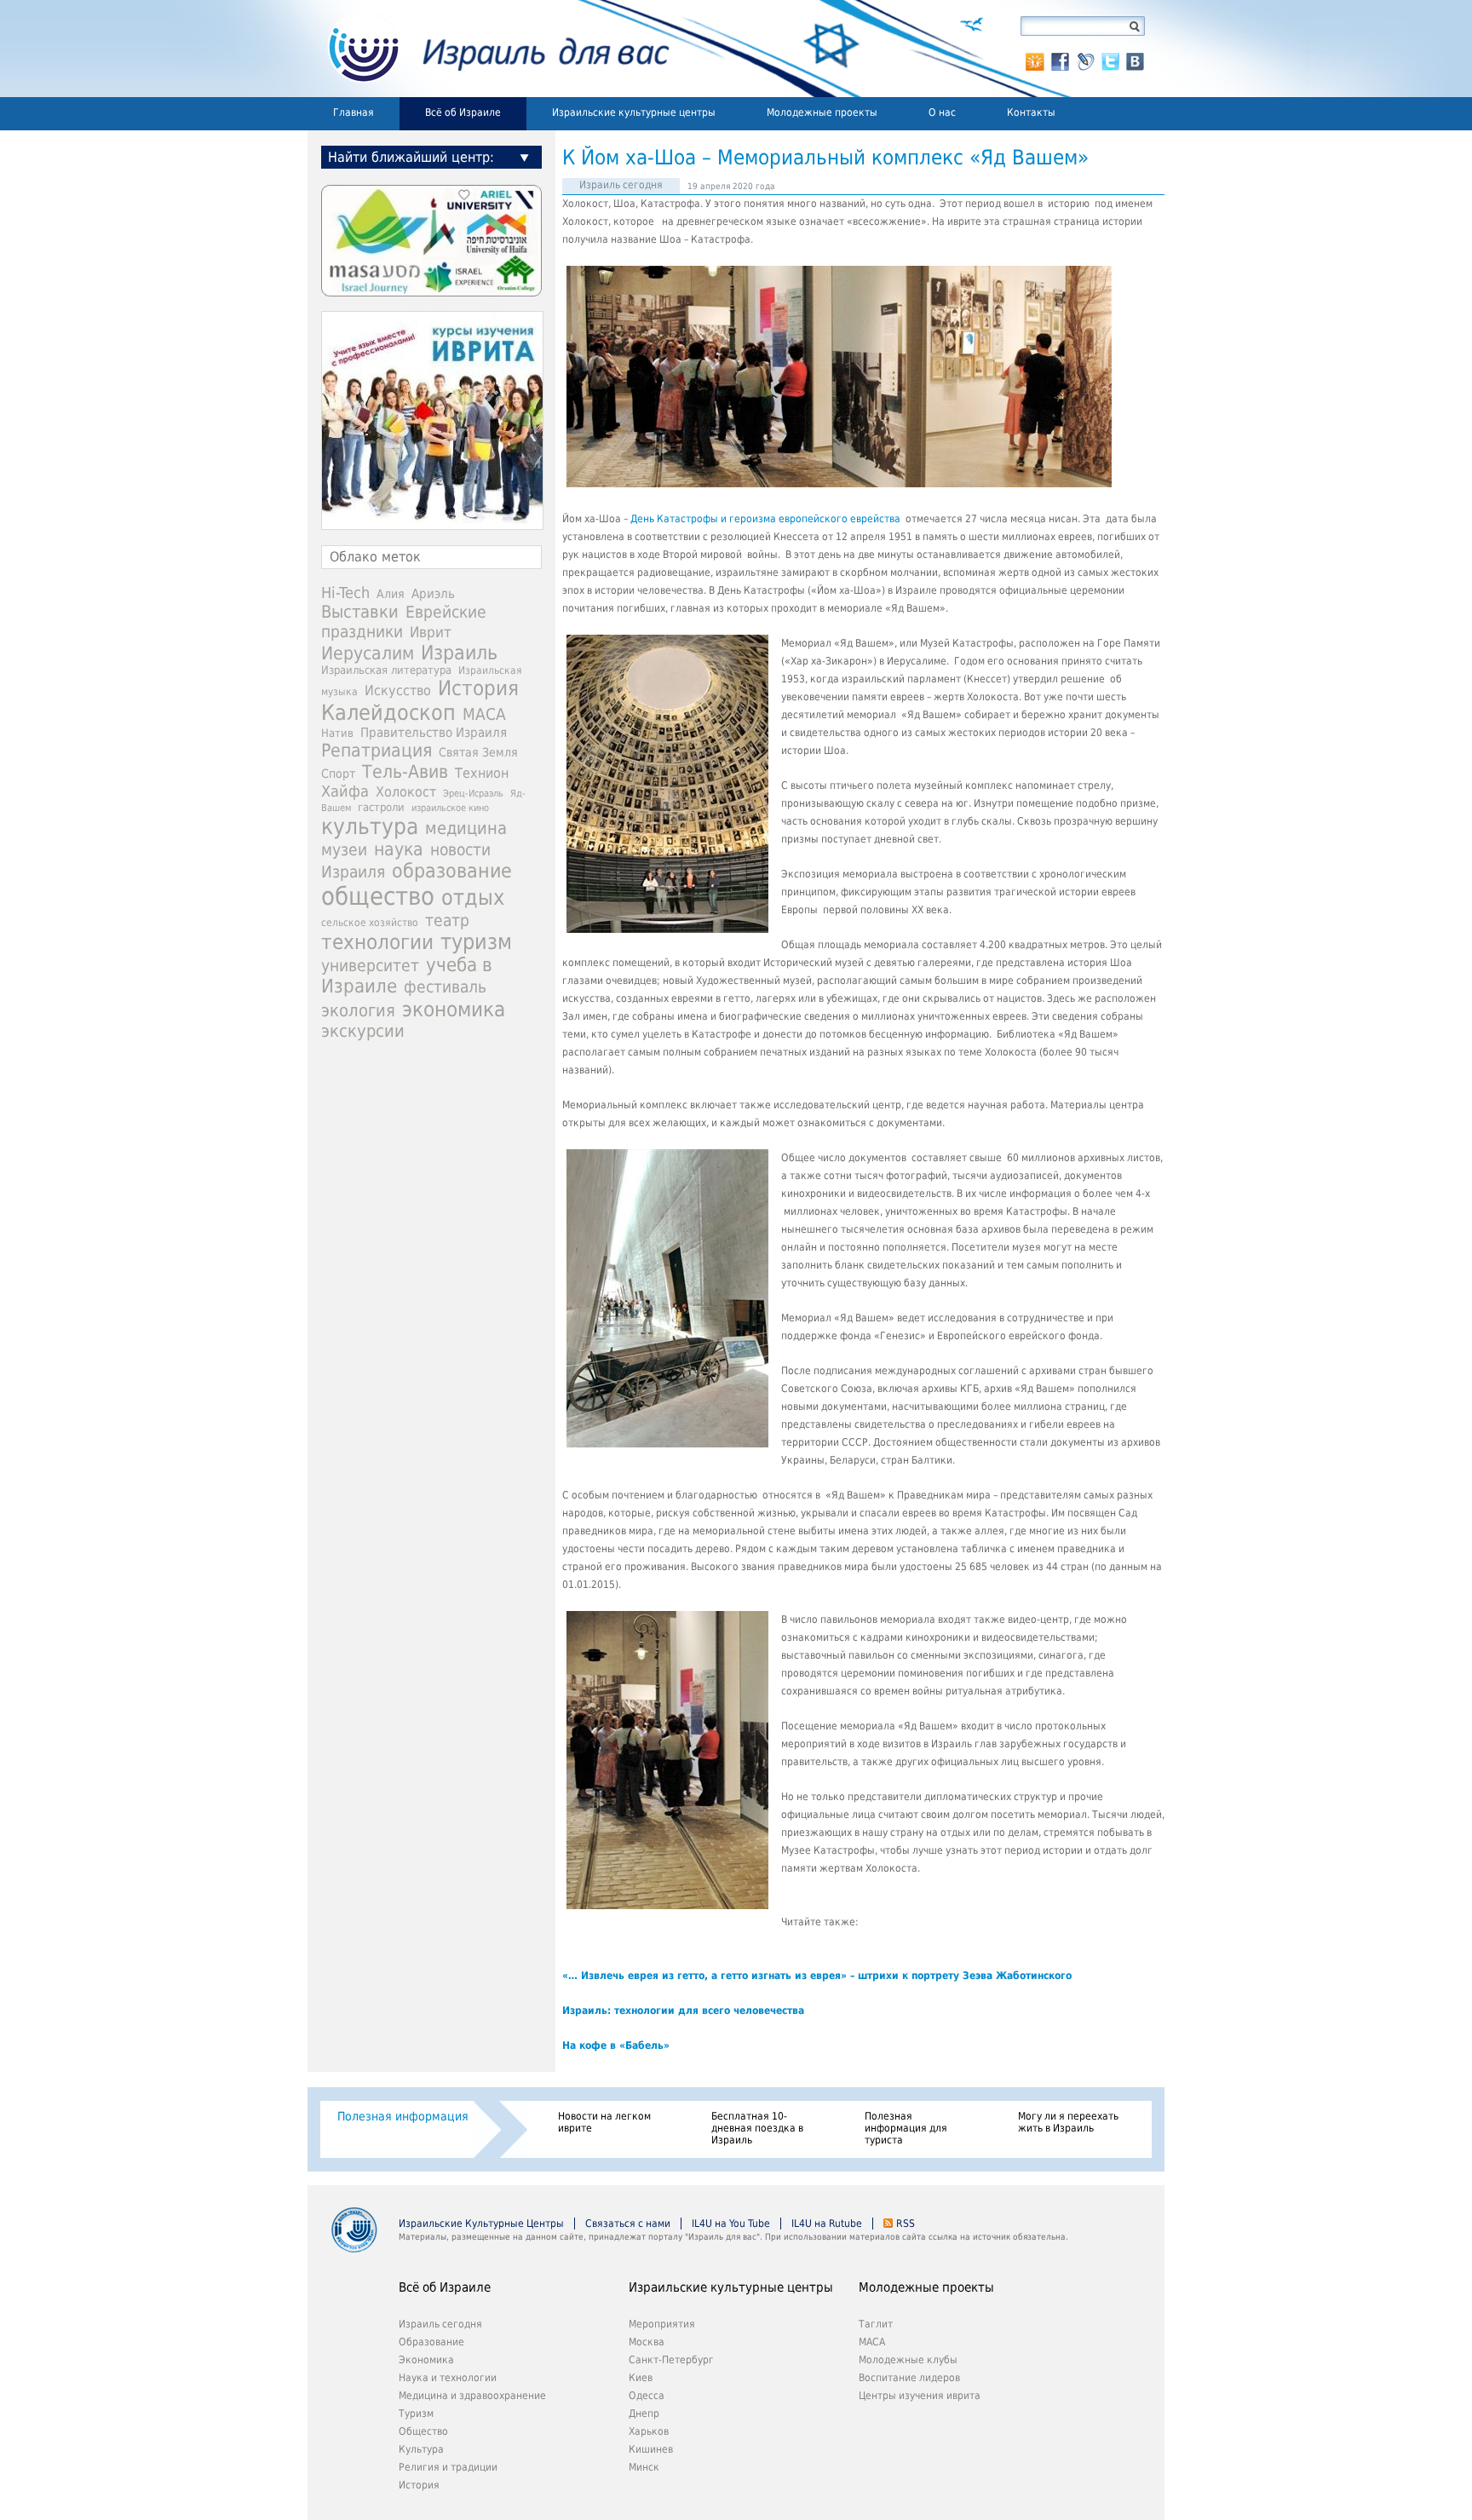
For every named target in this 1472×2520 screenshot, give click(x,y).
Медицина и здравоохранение (472, 2396)
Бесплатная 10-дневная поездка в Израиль (757, 2128)
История (478, 688)
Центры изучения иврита (920, 2396)
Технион (482, 773)
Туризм (416, 2414)
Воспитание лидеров (909, 2378)
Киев (641, 2378)
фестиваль (445, 987)
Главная (354, 112)
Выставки (360, 612)
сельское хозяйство (370, 923)
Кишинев (651, 2449)
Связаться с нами (628, 2224)
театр (447, 920)
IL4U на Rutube (827, 2224)
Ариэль (433, 594)
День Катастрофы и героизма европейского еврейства (765, 519)
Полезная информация (403, 2116)
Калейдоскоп (388, 713)
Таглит (876, 2324)
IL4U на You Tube (731, 2224)
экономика (454, 1009)
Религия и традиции (448, 2467)
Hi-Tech (345, 593)
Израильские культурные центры (634, 112)
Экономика (426, 2360)
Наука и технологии (448, 2378)
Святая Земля (478, 752)
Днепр (644, 2414)
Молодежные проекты (822, 112)
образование (452, 871)
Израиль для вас (489, 49)
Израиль (459, 653)
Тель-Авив (405, 771)
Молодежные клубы (908, 2360)
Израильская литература (386, 670)
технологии (377, 942)
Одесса (647, 2396)
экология (358, 1011)
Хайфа (345, 791)
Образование (431, 2342)
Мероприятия (662, 2324)
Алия (391, 594)
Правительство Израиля (434, 732)
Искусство (398, 690)
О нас (942, 112)
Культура (421, 2449)
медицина (466, 828)
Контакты (1031, 112)
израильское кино (450, 808)
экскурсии (363, 1031)
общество (378, 896)
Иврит (431, 632)
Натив (337, 733)
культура (370, 826)
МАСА (484, 714)
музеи (344, 850)
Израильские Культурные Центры (481, 2224)
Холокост (406, 792)
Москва (647, 2342)
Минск (644, 2467)
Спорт (338, 774)
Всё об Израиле (463, 112)
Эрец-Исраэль (473, 794)
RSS (906, 2224)
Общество (423, 2431)
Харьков (649, 2431)
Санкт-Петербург (671, 2360)
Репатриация (377, 750)
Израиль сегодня (621, 185)
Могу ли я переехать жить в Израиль (1068, 2122)
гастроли (381, 807)
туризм (476, 942)
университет (370, 966)
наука (399, 849)
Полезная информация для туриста (906, 2128)
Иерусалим (368, 653)
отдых (473, 898)
